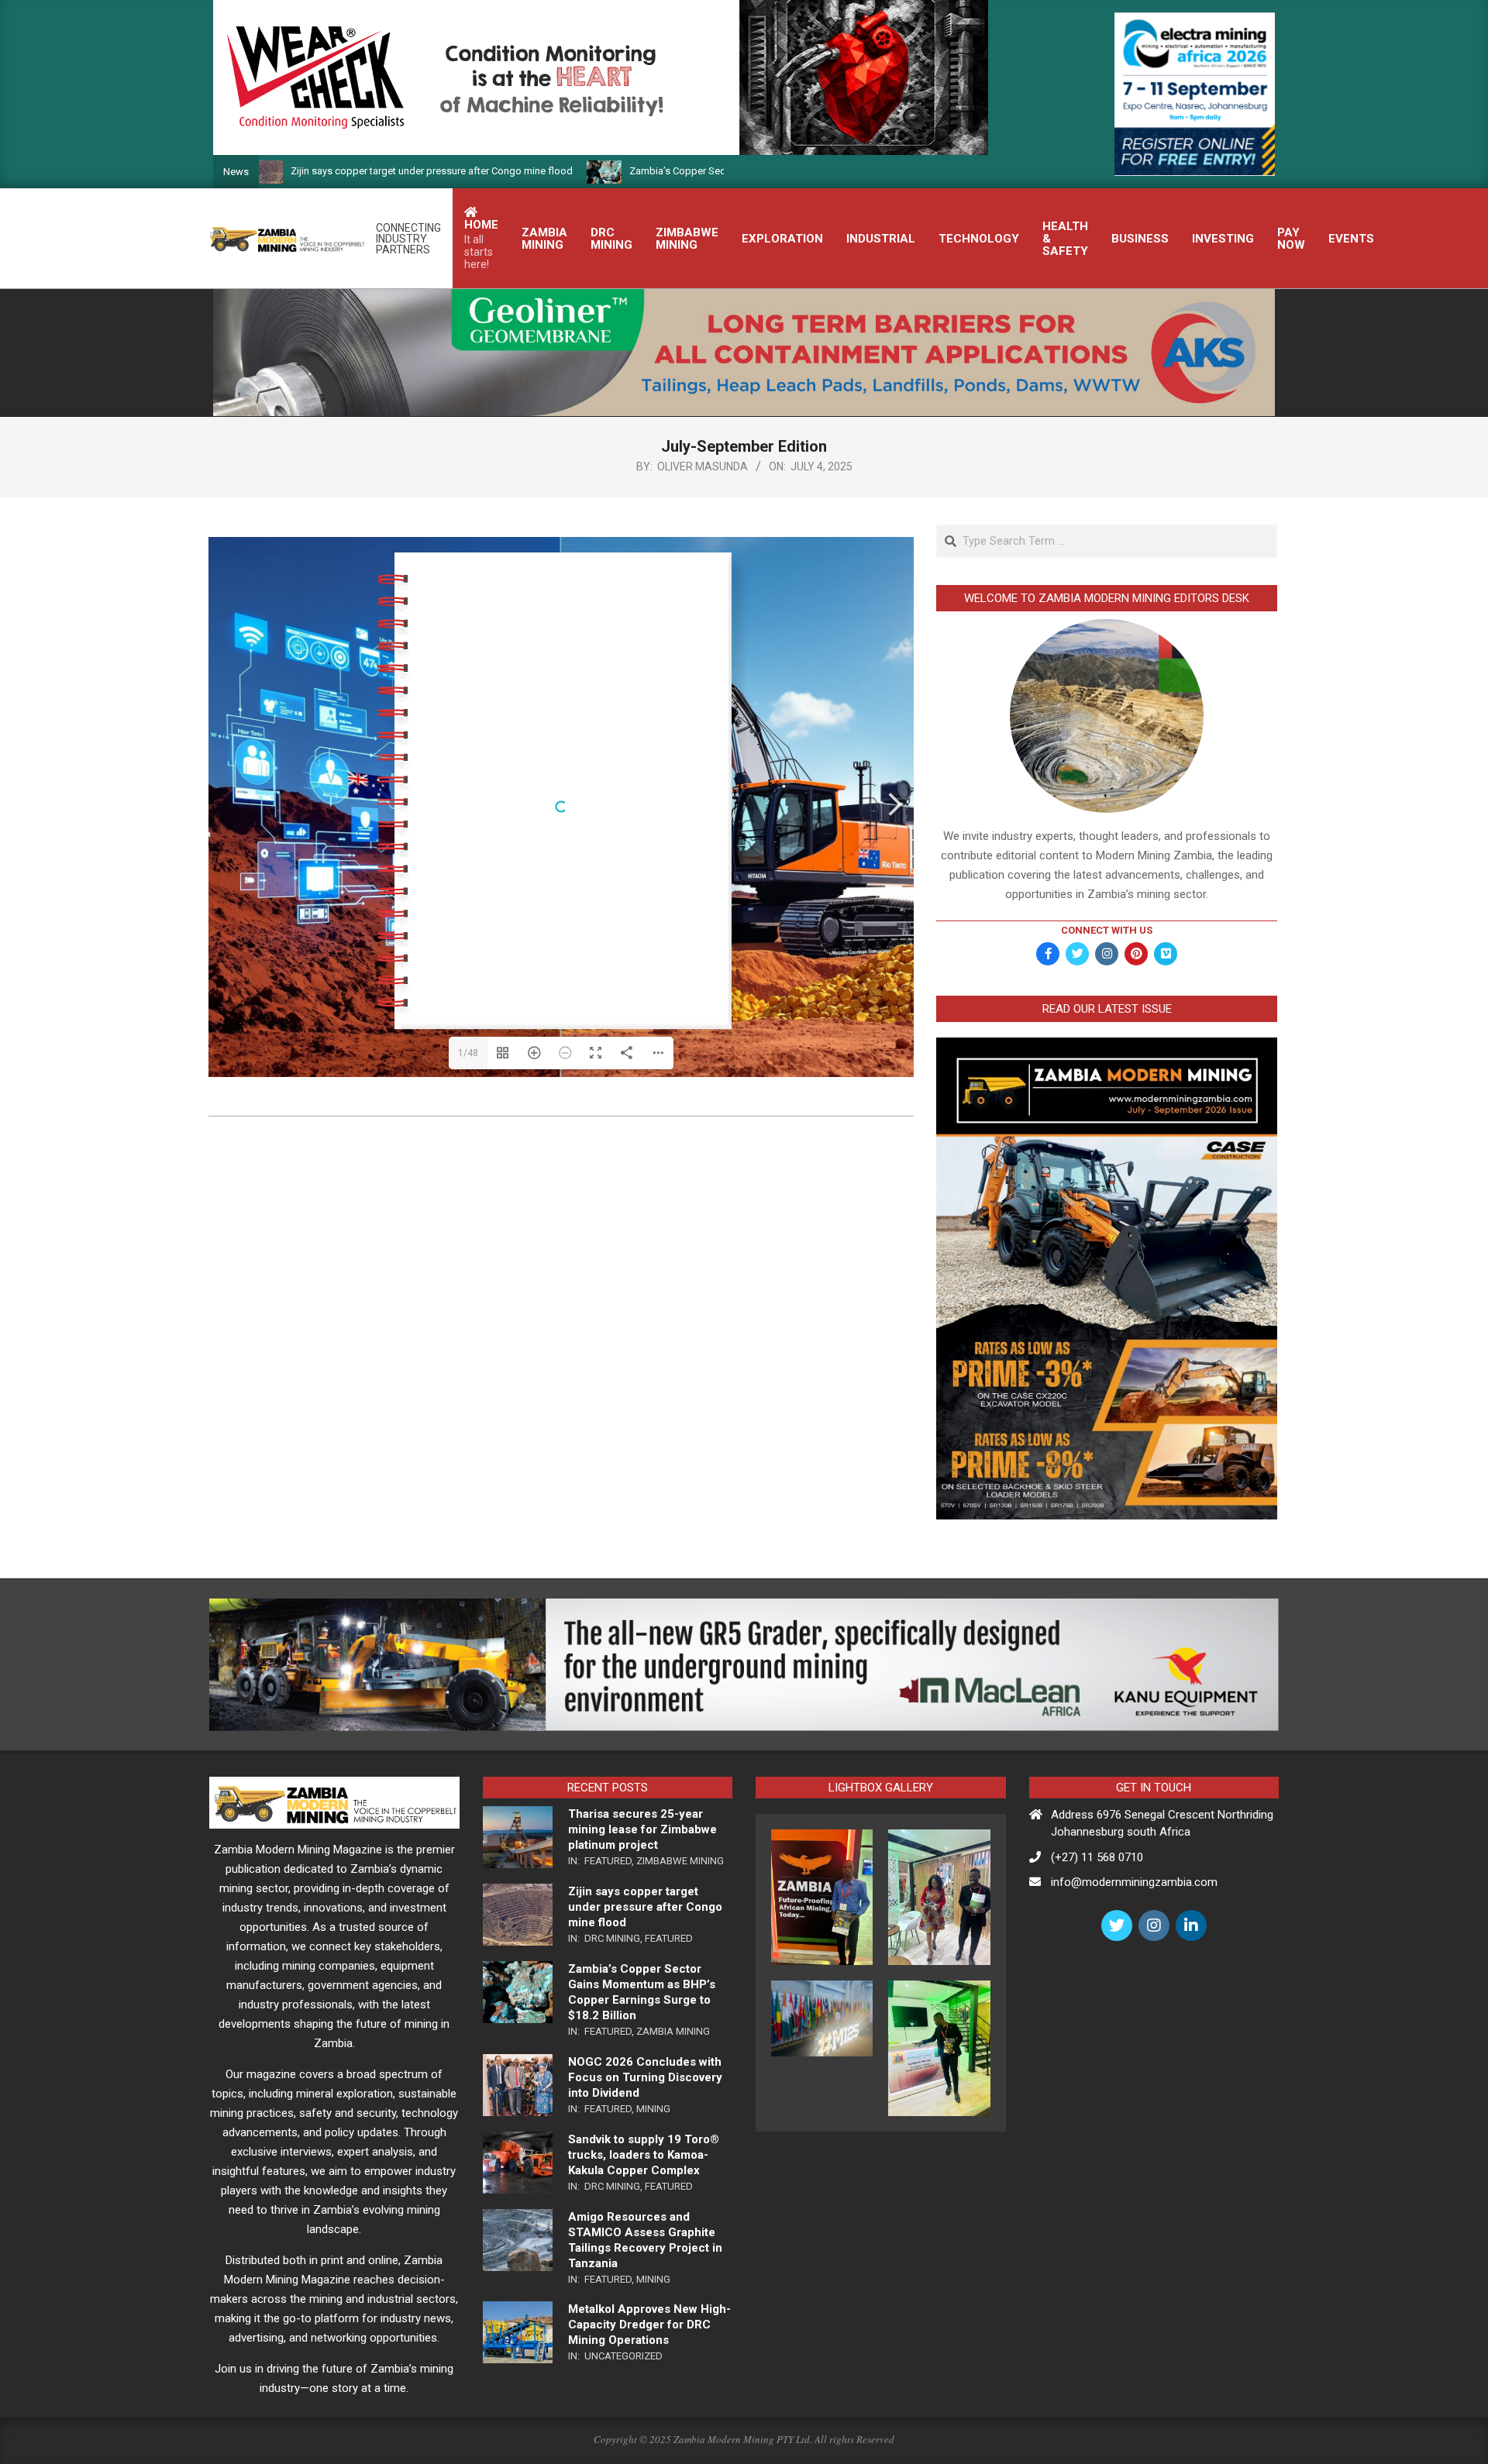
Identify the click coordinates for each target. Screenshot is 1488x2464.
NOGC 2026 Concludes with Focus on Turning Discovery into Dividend (645, 2077)
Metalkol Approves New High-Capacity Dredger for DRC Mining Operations (649, 2325)
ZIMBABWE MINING (680, 1861)
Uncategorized (623, 2356)
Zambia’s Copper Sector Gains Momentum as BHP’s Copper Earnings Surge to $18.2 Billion (715, 171)
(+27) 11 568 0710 (1097, 1857)
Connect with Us (1107, 930)
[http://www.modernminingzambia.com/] (632, 614)
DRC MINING (612, 1938)
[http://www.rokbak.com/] (562, 828)
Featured (608, 1861)
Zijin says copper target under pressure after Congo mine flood (315, 171)
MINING (653, 2109)
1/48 (468, 1053)
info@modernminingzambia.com (1134, 1882)
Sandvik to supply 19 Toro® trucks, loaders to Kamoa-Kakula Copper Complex (644, 2155)
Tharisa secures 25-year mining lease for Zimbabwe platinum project (642, 1829)
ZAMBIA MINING (673, 2031)
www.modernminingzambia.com (674, 563)
